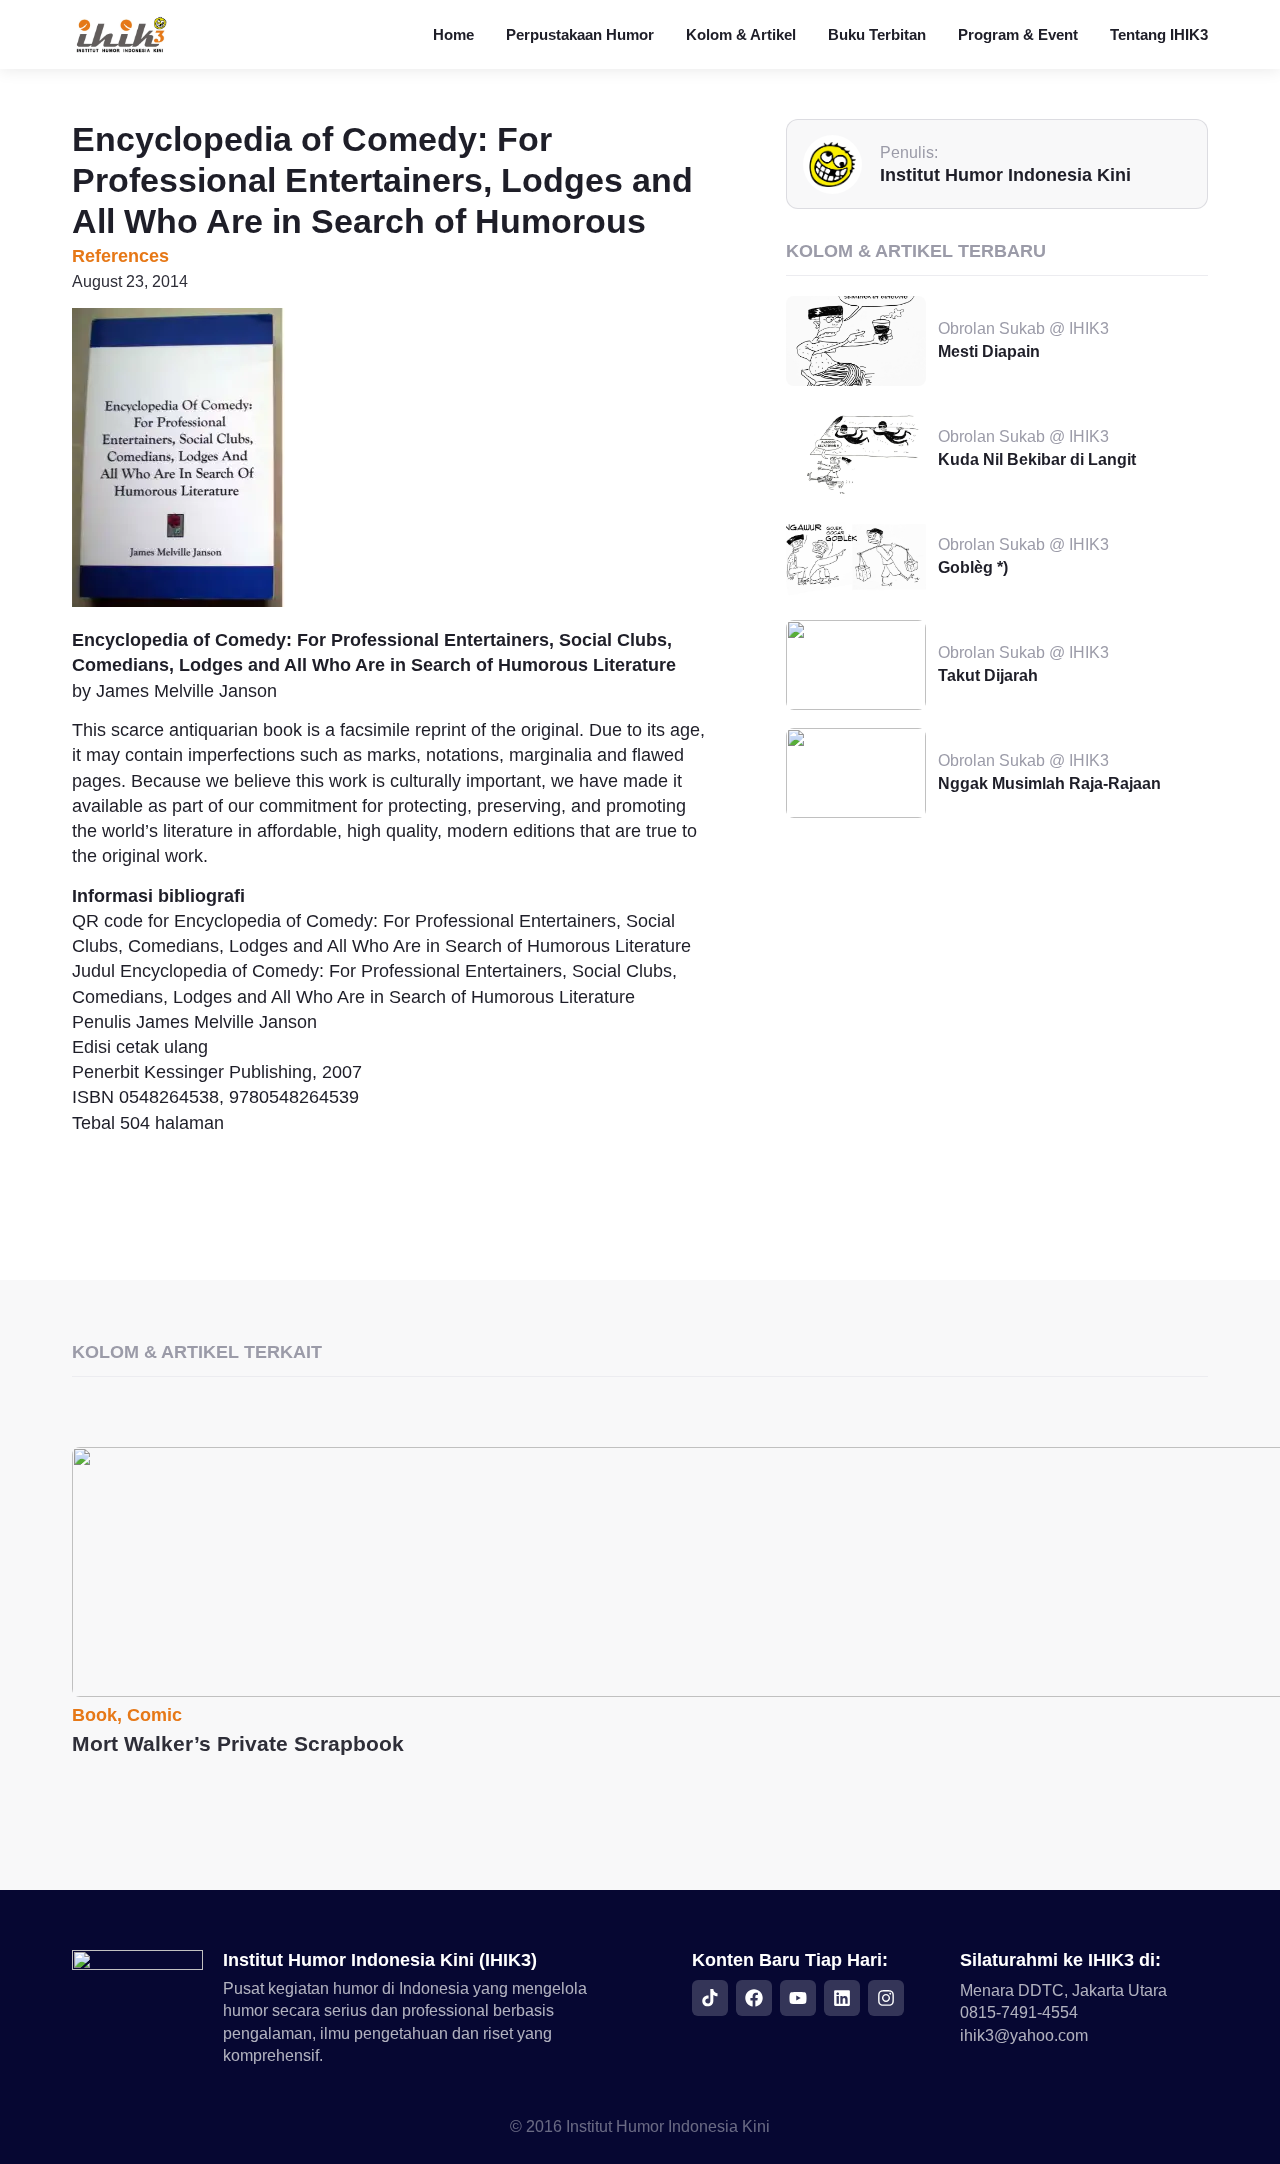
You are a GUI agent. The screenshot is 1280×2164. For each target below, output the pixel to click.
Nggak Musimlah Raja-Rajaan (1049, 783)
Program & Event (1018, 34)
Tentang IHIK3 (1159, 34)
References (120, 256)
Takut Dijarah (988, 675)
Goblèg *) (973, 567)
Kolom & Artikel (741, 34)
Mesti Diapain (989, 351)
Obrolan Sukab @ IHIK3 (1023, 328)
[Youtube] (798, 1998)
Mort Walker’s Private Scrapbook (238, 1743)
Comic (154, 1715)
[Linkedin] (842, 1998)
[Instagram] (886, 1998)
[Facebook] (754, 1998)
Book (94, 1715)
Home (453, 34)
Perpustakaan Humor (580, 34)
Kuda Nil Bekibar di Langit (1037, 459)
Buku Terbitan (877, 34)
